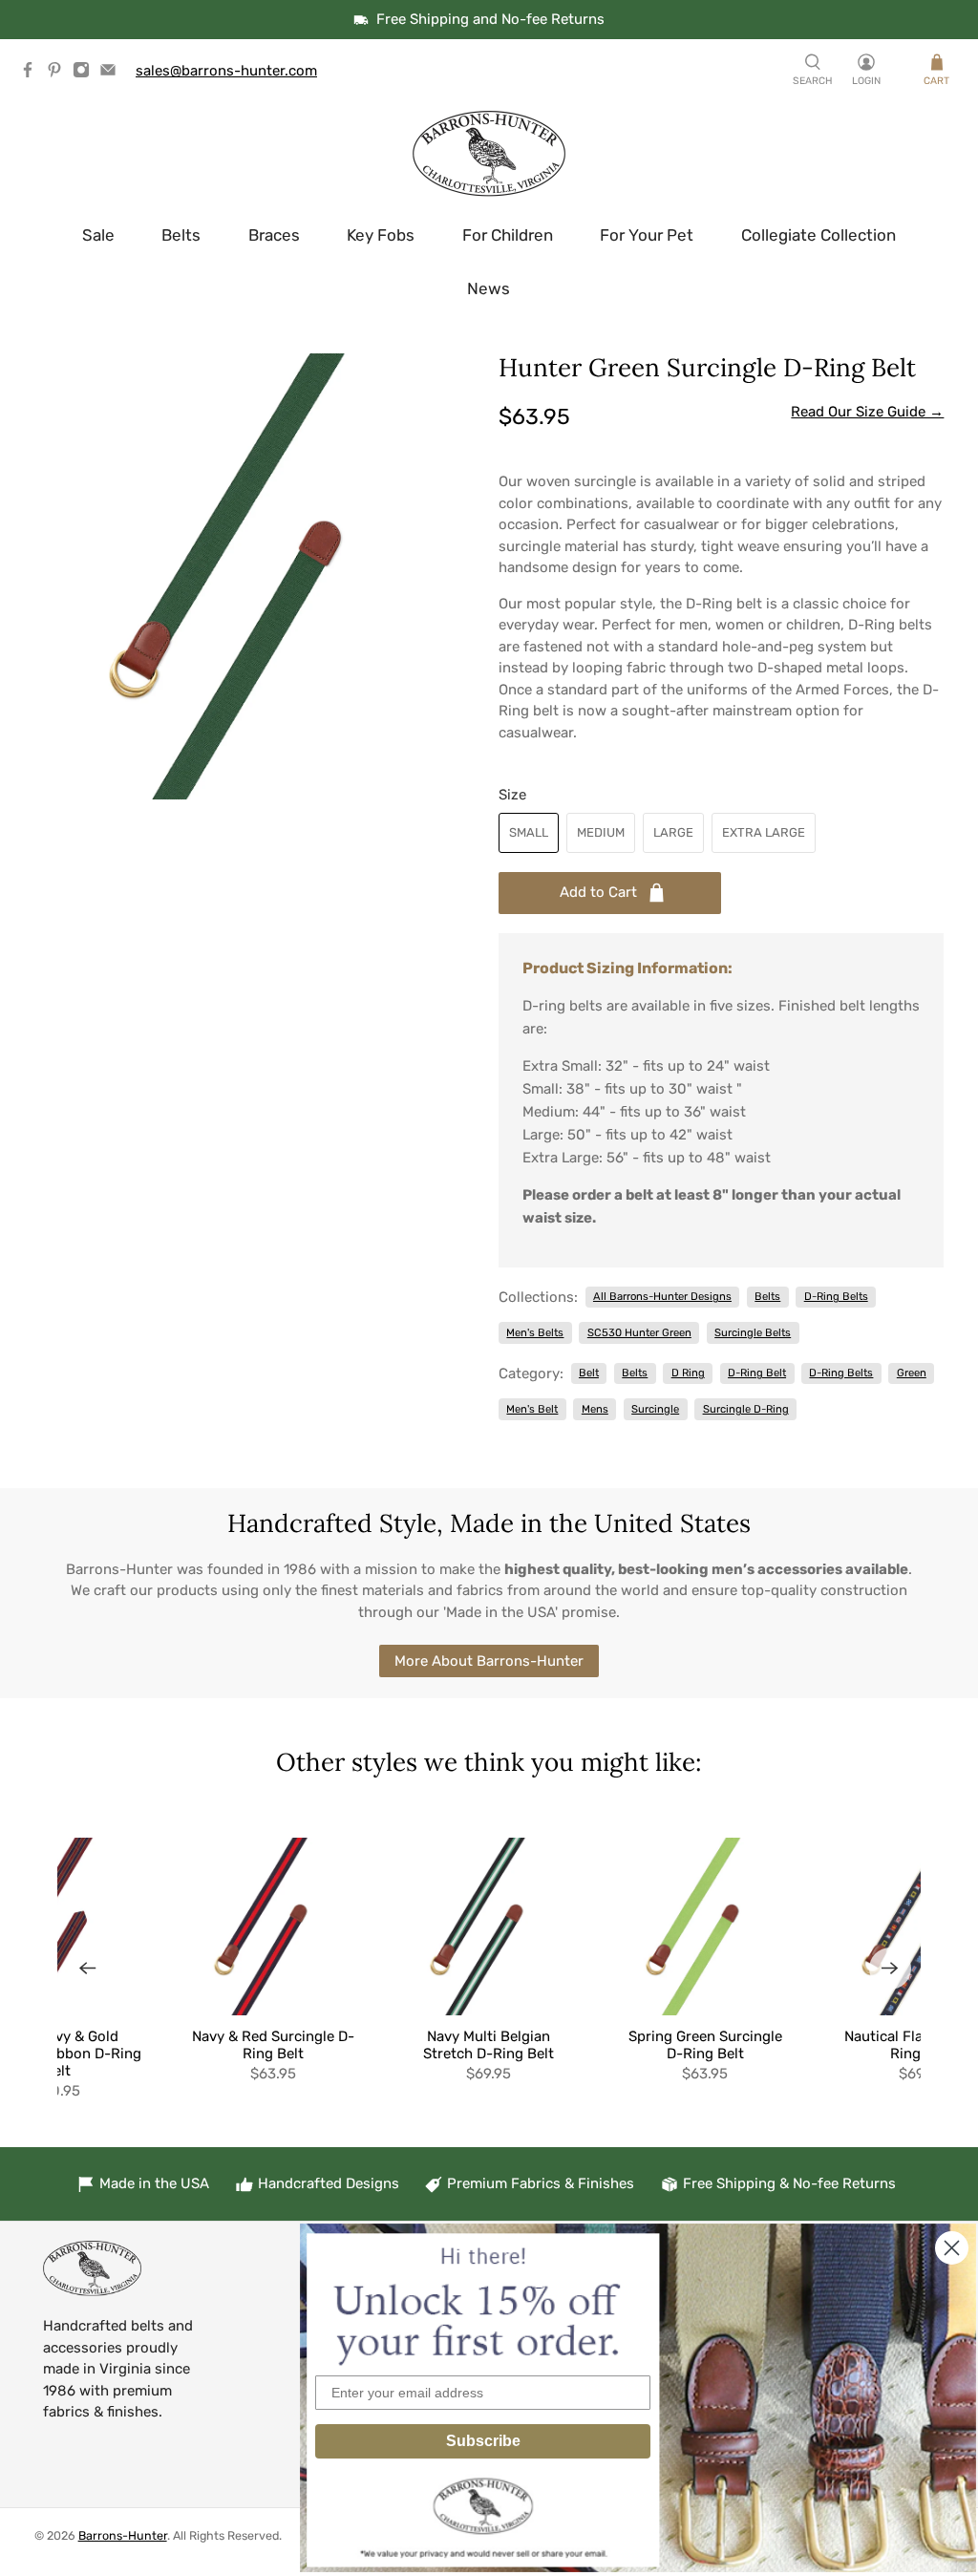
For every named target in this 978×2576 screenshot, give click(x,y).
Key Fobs (381, 235)
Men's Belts (535, 1332)
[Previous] (88, 1969)
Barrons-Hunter (123, 2535)
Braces (274, 235)
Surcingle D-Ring (746, 1409)
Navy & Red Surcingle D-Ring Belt (273, 2045)
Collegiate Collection (819, 235)
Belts (181, 235)
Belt (589, 1373)
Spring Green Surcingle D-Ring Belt (705, 2045)
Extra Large (764, 832)
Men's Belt (532, 1409)
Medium (601, 832)
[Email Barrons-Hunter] (113, 74)
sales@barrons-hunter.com (226, 71)
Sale (98, 235)
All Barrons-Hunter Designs (662, 1296)
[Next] (890, 1969)
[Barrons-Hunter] (489, 154)
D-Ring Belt (757, 1373)
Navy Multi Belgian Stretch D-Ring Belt (489, 2045)
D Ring (688, 1373)
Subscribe (483, 2441)
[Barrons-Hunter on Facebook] (32, 74)
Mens (595, 1409)
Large (673, 832)
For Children (508, 235)
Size (512, 795)
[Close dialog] (952, 2248)
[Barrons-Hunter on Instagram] (86, 74)
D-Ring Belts (836, 1296)
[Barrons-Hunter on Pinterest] (59, 74)
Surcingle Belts (753, 1332)
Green (912, 1373)
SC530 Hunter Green (639, 1332)
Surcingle (655, 1409)
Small (529, 832)
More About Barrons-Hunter (489, 1661)
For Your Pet (647, 235)
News (489, 288)
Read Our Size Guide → (867, 412)
